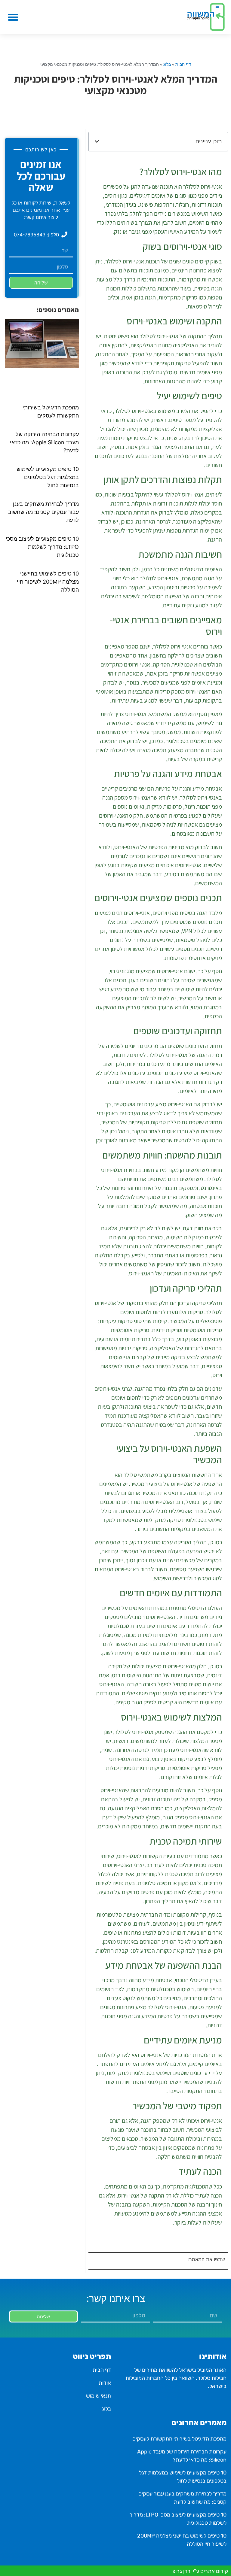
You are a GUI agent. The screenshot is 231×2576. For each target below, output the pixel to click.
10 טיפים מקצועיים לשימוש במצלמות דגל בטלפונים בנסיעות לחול (48, 477)
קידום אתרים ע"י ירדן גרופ (200, 2571)
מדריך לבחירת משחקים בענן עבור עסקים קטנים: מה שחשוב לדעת (43, 512)
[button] (13, 17)
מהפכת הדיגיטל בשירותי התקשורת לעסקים (179, 2439)
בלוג (167, 64)
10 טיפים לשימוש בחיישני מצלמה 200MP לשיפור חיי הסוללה (48, 582)
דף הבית (183, 64)
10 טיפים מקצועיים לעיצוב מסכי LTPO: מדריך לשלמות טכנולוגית (42, 547)
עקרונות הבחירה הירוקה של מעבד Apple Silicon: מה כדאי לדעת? (44, 442)
